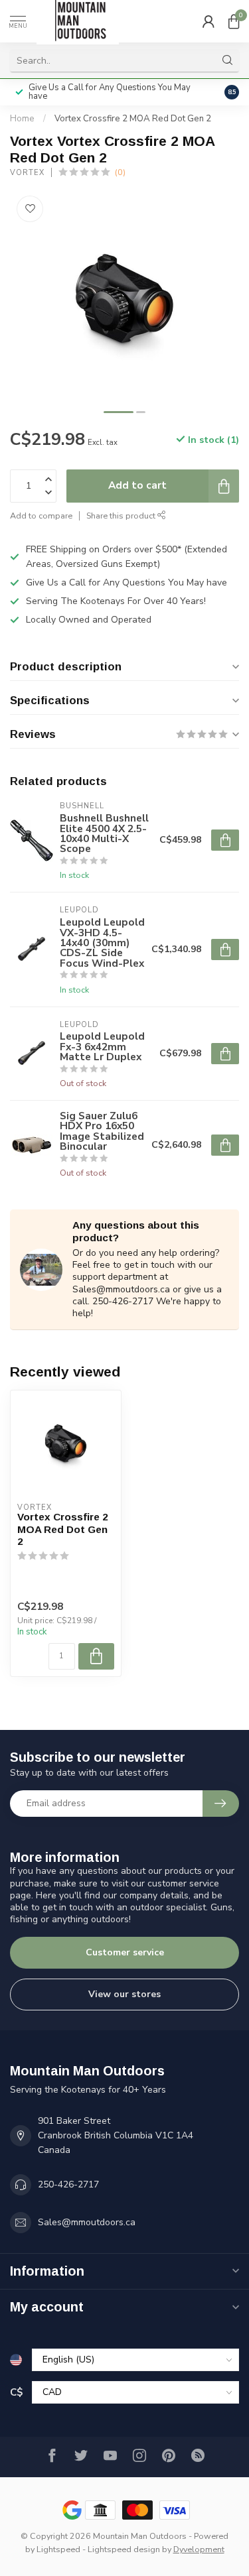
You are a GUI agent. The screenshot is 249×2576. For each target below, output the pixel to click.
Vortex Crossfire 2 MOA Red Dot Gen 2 (133, 119)
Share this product (122, 516)
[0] (234, 21)
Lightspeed (58, 2549)
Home (22, 119)
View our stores (124, 1994)
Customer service (125, 1952)
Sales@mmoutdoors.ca (87, 2222)
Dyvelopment (199, 2549)
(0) (120, 172)
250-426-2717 (68, 2184)
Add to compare (41, 516)
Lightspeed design (124, 2549)
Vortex (27, 173)
